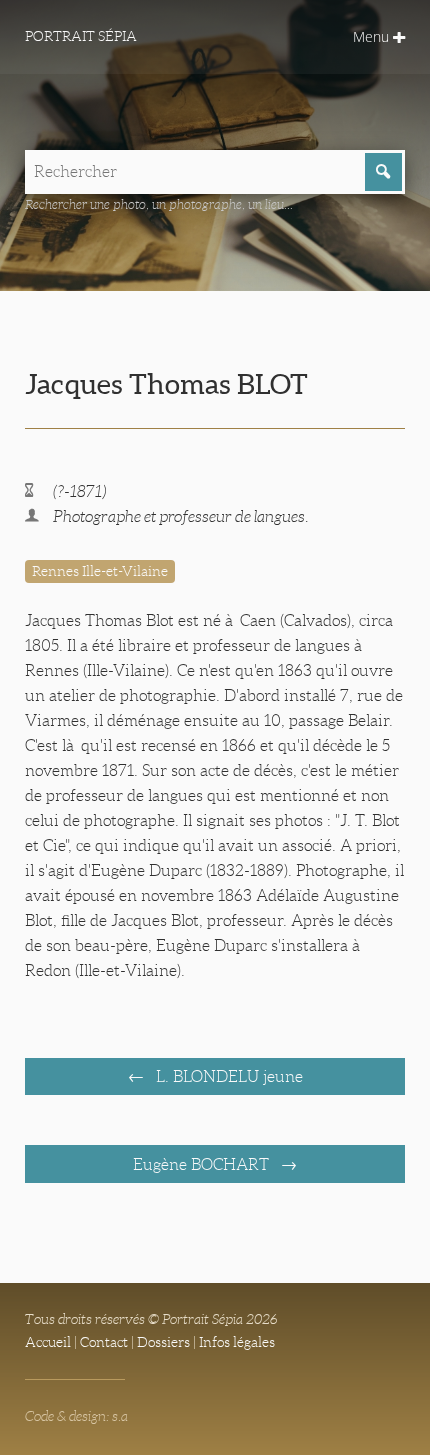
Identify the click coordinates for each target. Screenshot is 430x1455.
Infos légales (237, 1342)
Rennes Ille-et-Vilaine (100, 571)
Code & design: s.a (76, 1416)
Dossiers (163, 1342)
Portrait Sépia (81, 36)
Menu (373, 36)
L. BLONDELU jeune (227, 1076)
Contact (104, 1342)
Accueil (48, 1342)
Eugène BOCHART (203, 1164)
